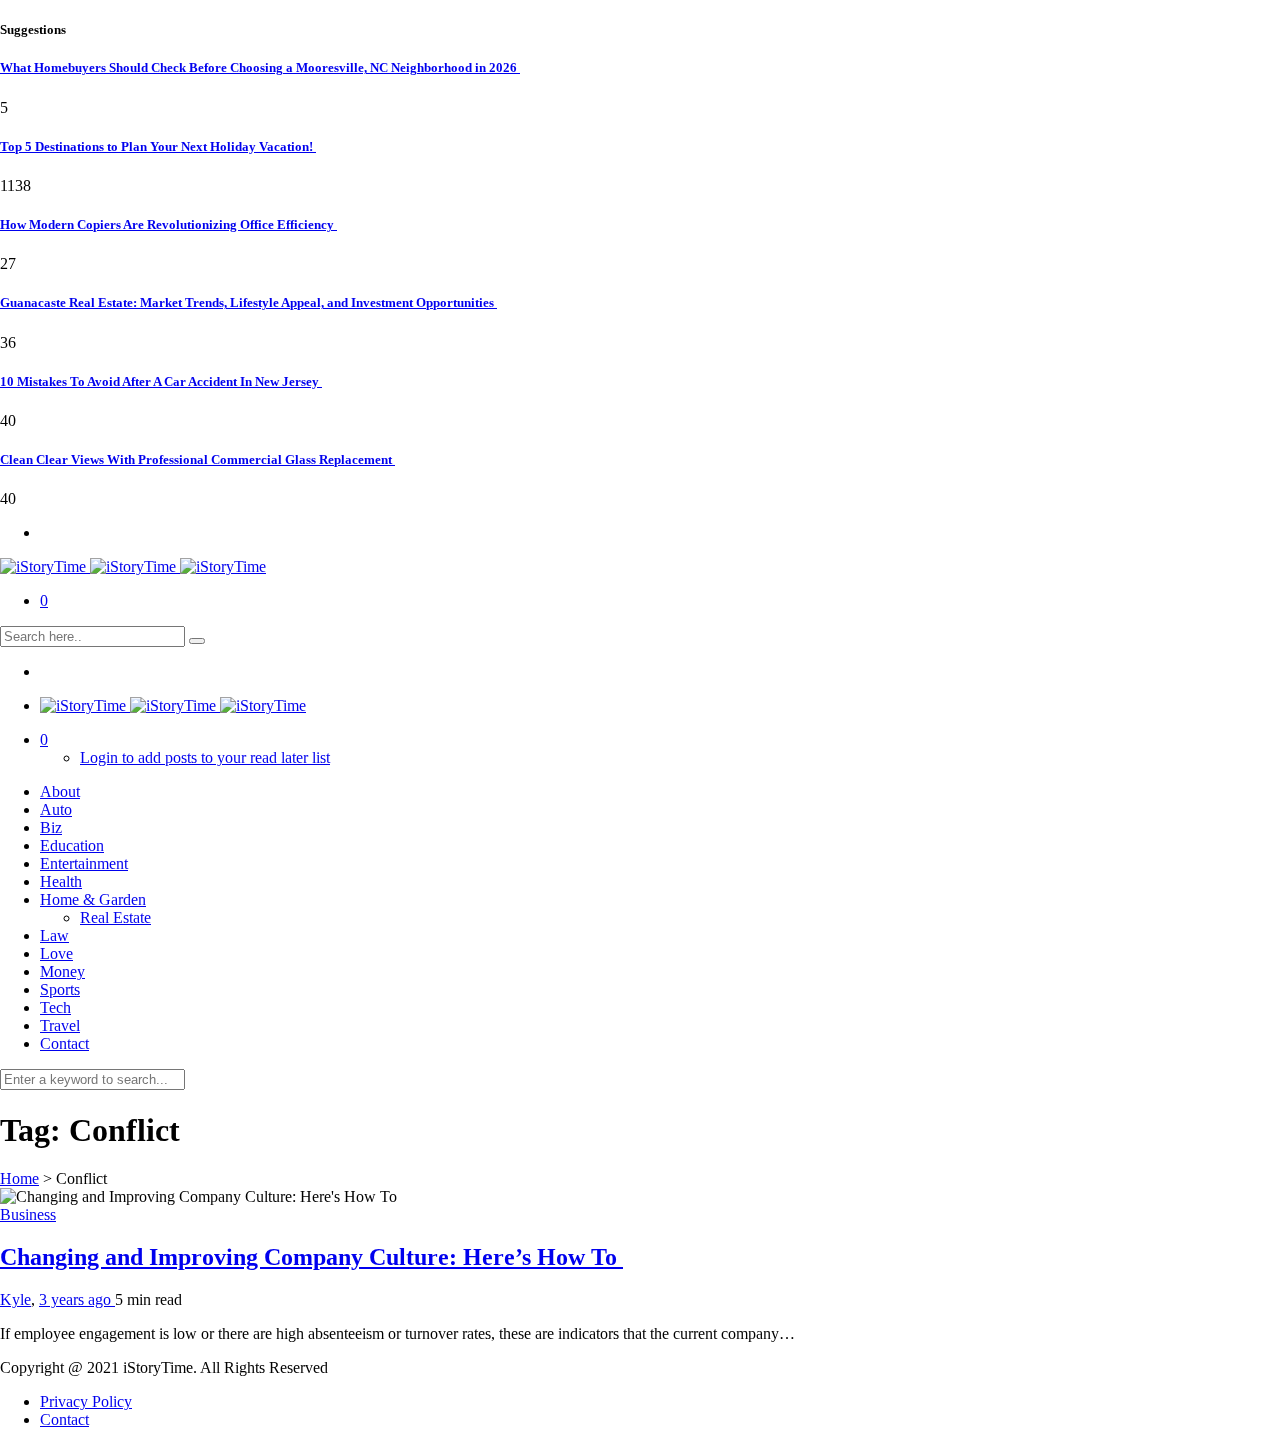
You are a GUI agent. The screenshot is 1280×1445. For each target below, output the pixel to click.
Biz (51, 827)
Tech (55, 1007)
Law (54, 935)
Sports (60, 989)
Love (56, 953)
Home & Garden (93, 899)
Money (62, 971)
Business (28, 1214)
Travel (60, 1025)
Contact (64, 1043)
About (60, 791)
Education (72, 845)
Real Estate (115, 917)
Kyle (15, 1299)
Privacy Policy (86, 1401)
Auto (56, 809)
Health (61, 881)
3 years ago (77, 1299)
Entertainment (84, 863)
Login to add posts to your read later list (205, 757)
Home (19, 1178)
